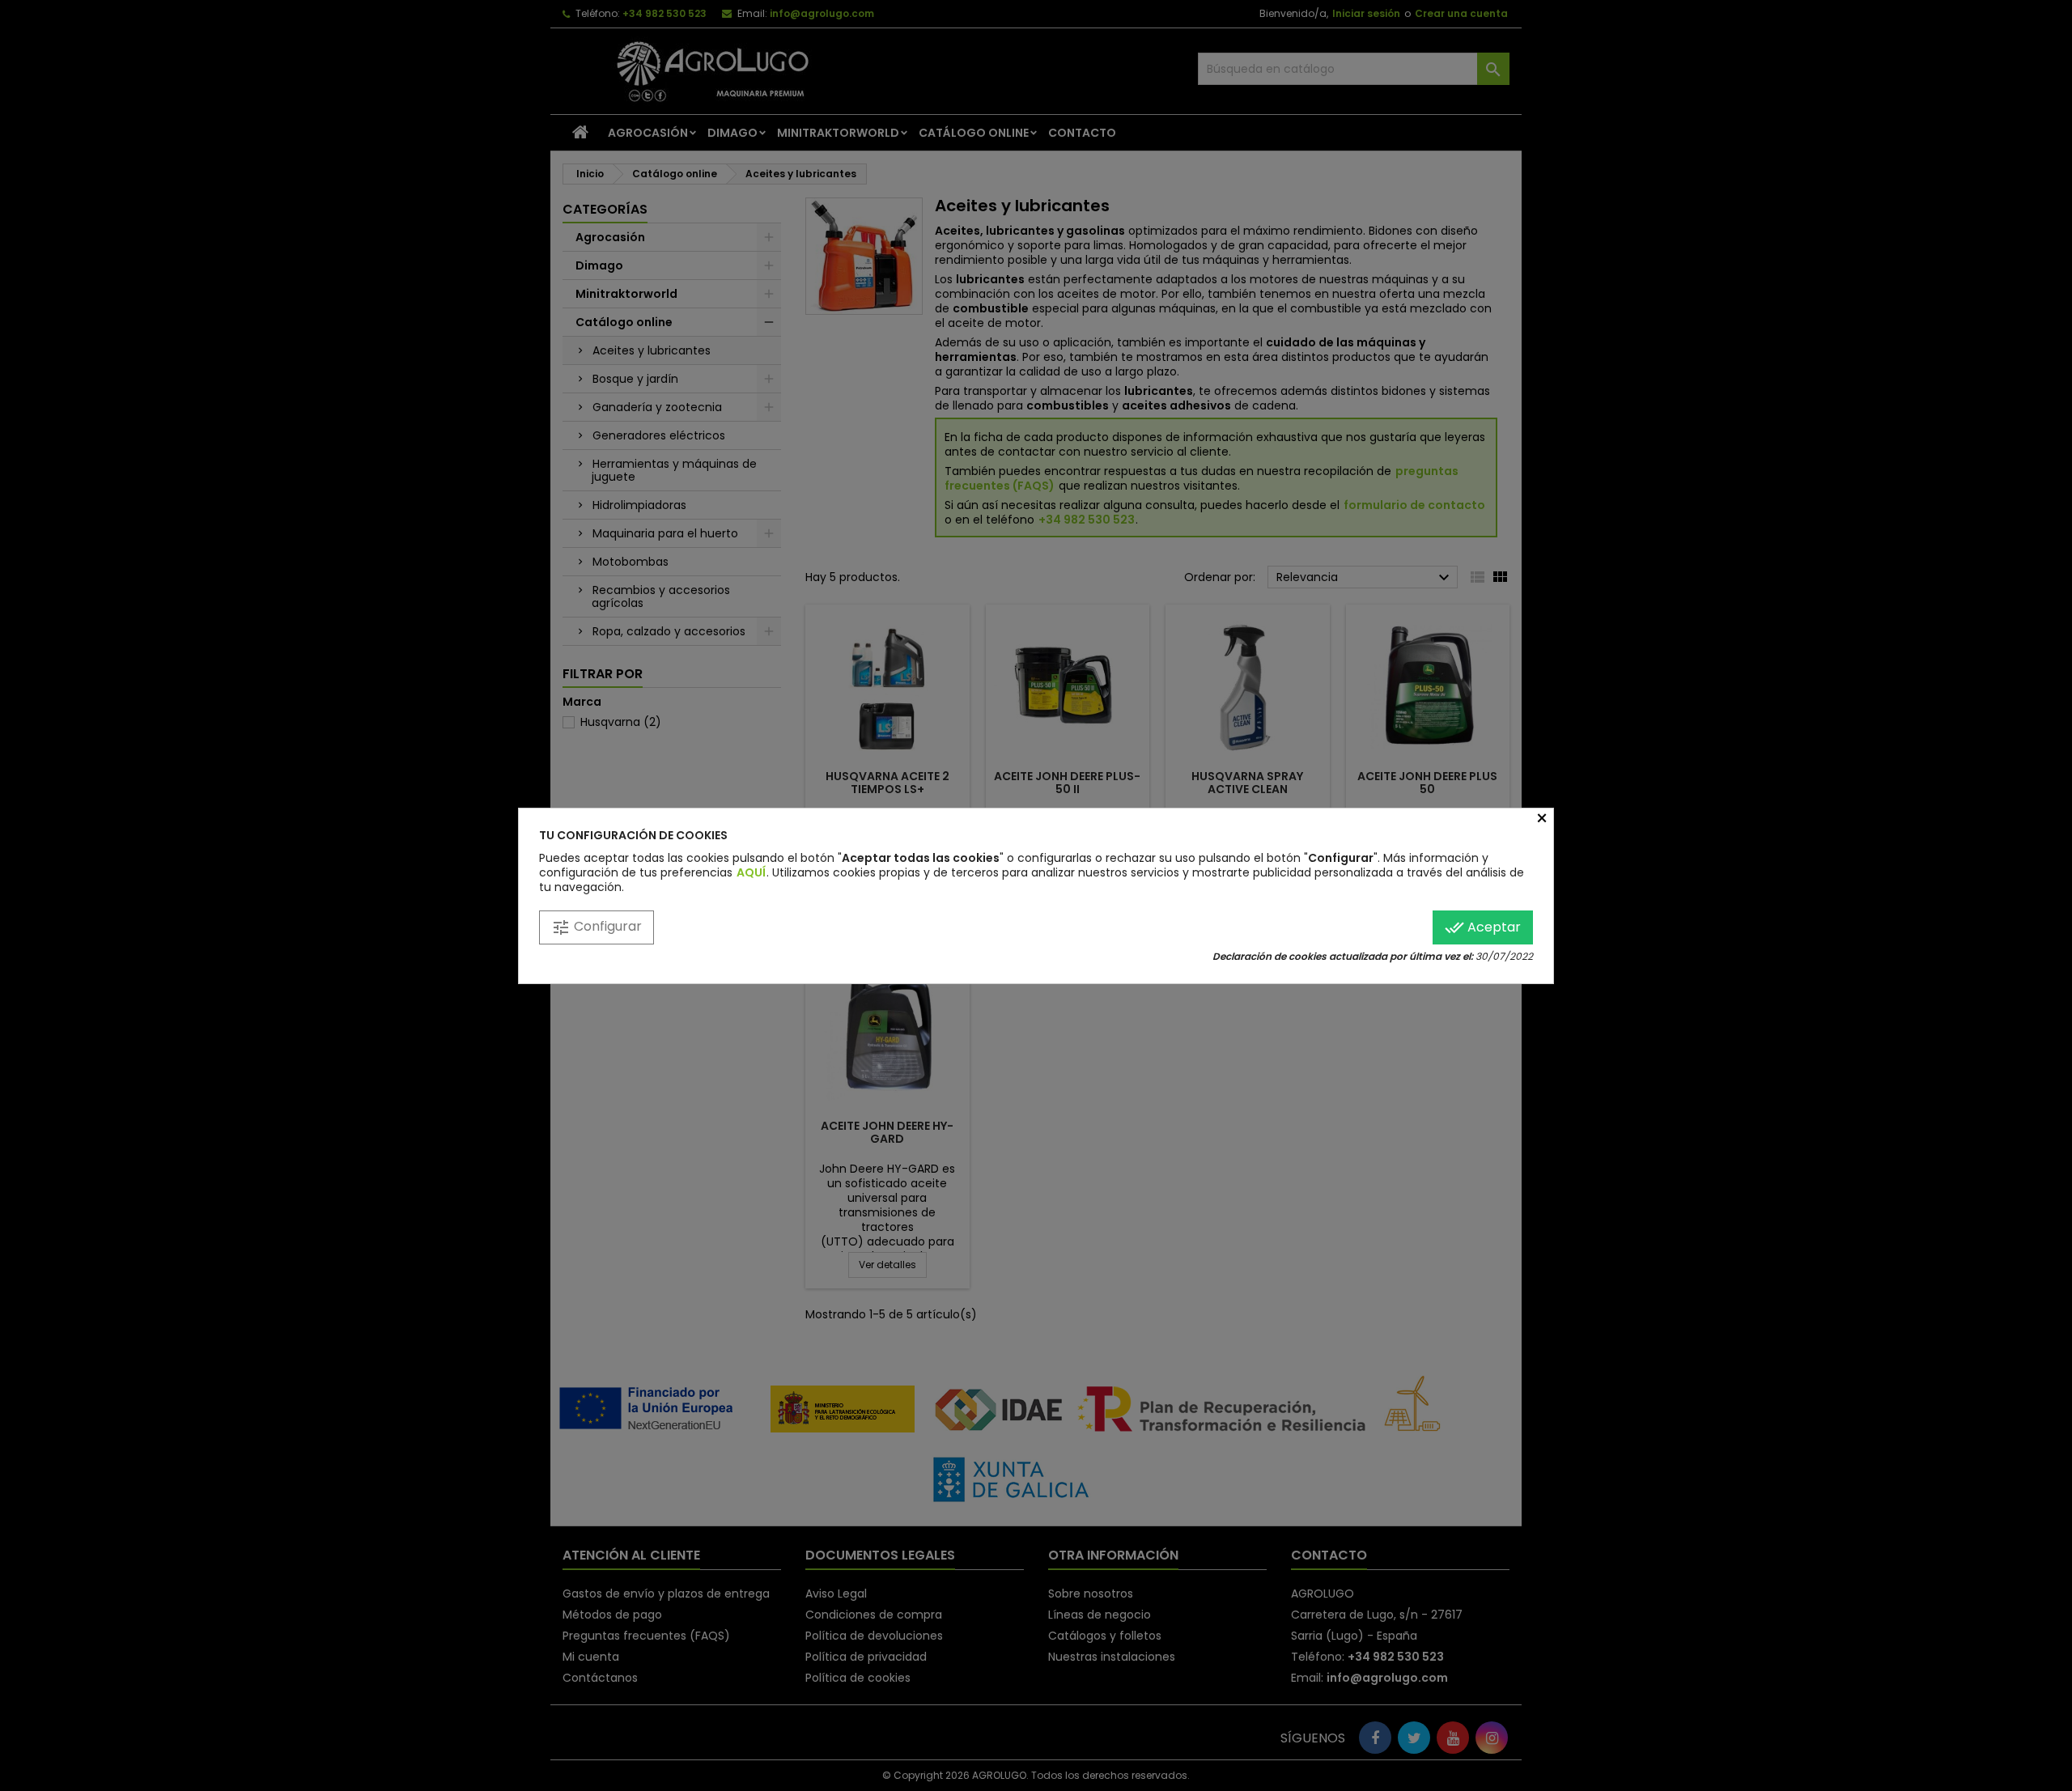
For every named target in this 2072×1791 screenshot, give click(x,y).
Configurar (597, 927)
